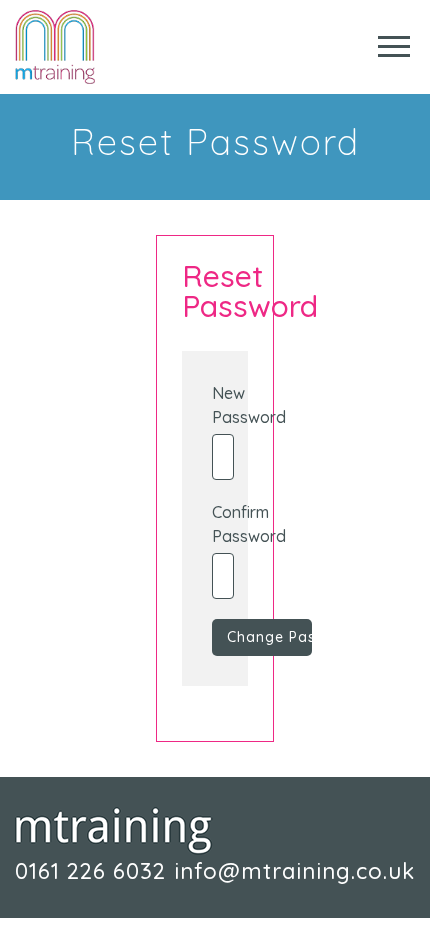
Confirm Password (214, 524)
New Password (214, 405)
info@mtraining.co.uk (294, 871)
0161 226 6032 (90, 871)
